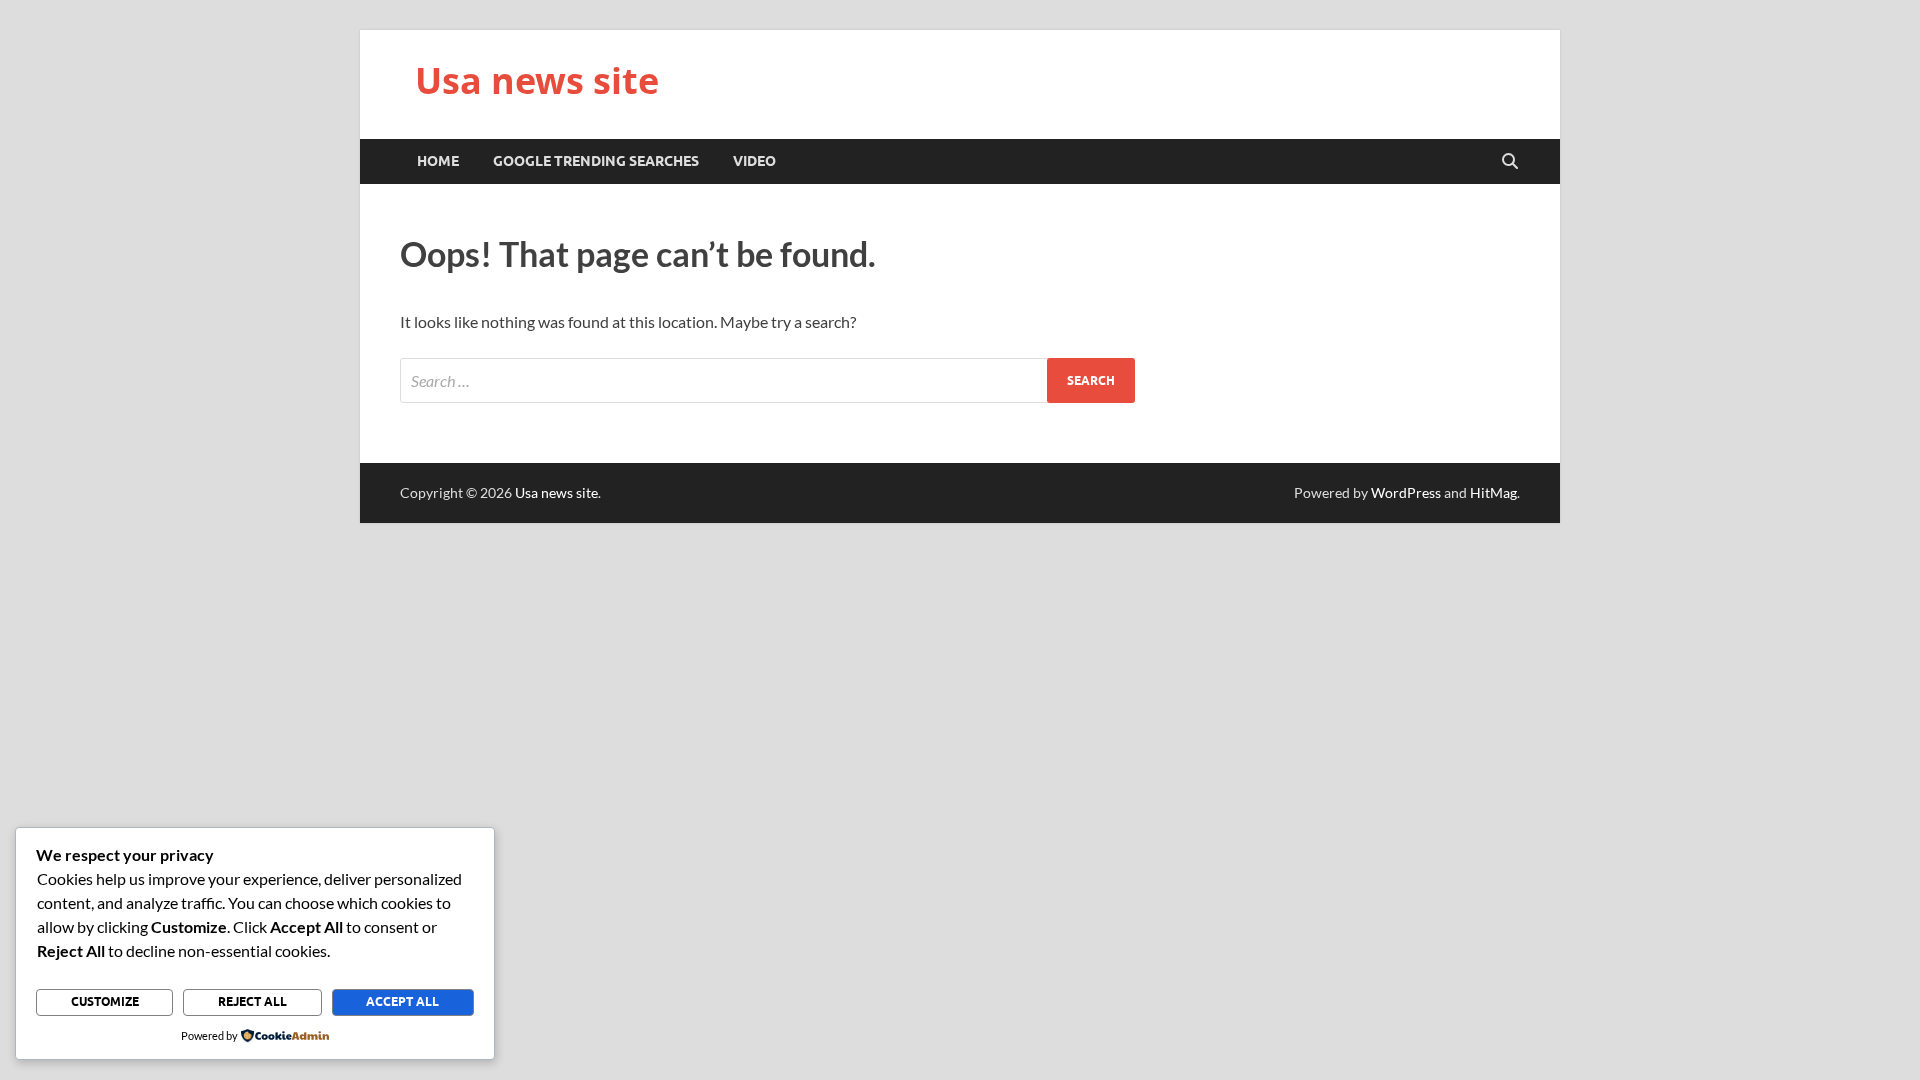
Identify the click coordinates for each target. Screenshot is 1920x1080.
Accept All (402, 1001)
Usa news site (537, 80)
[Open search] (1510, 162)
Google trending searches (596, 161)
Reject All (252, 1001)
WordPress (1406, 492)
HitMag (1493, 492)
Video (754, 161)
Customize (105, 1001)
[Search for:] (767, 380)
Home (438, 161)
